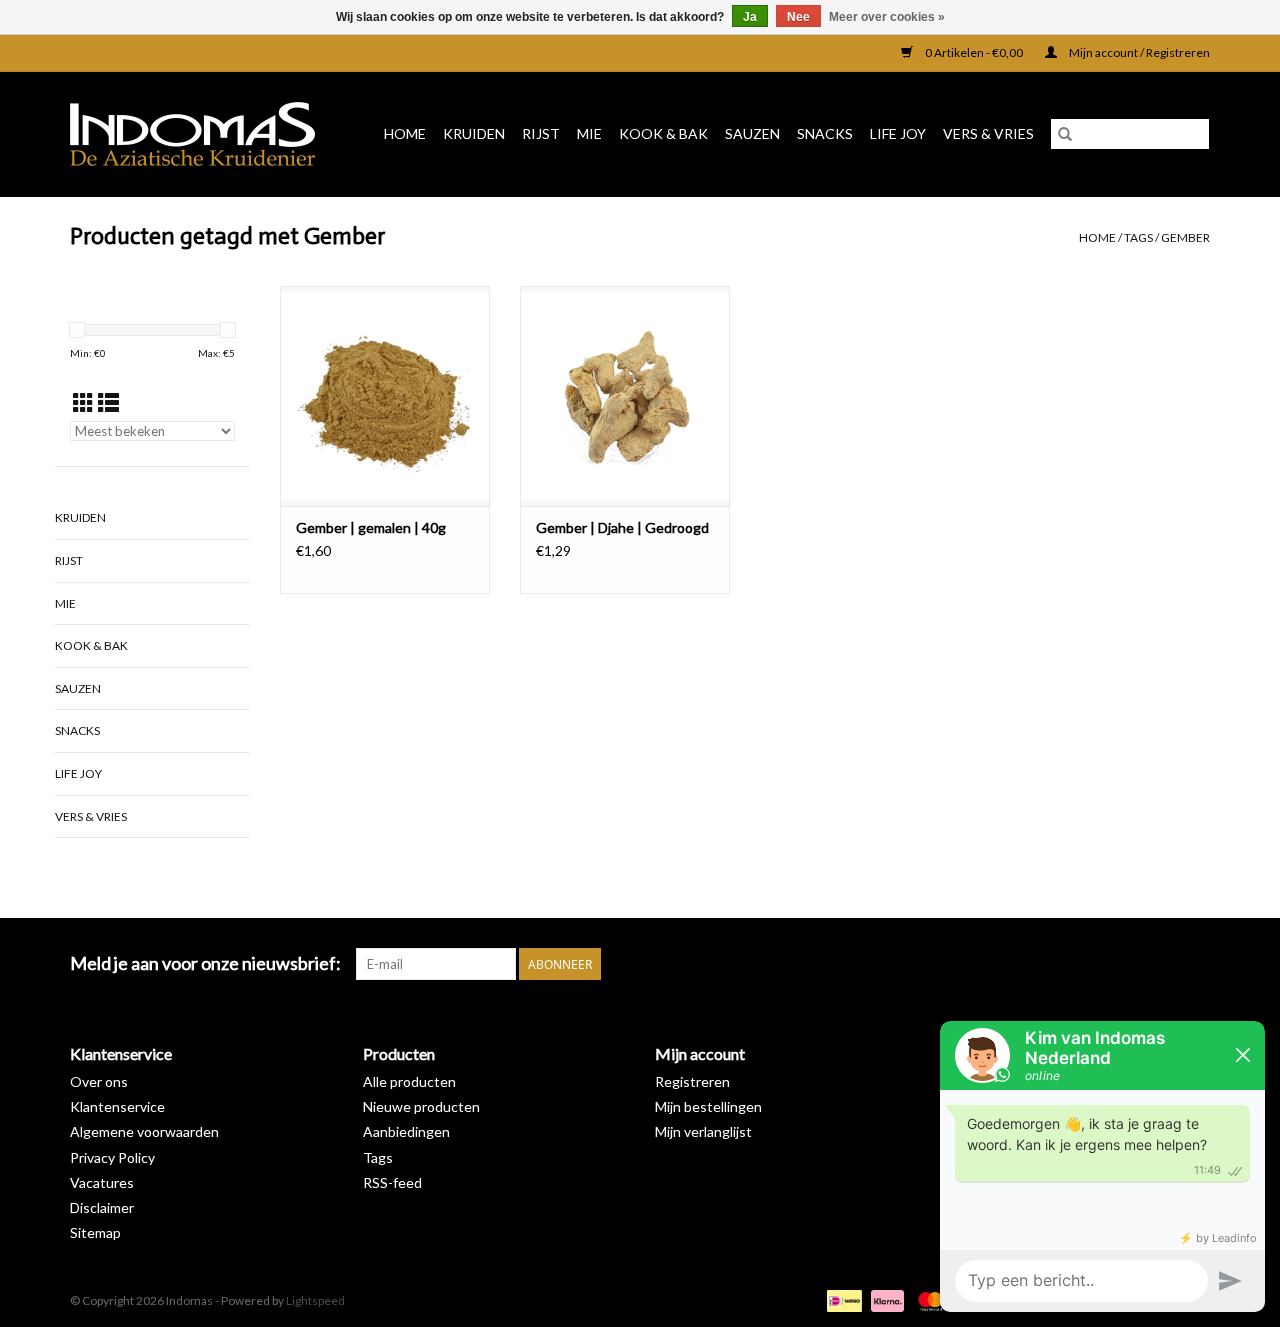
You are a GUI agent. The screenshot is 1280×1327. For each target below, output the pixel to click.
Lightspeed (315, 1300)
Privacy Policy (112, 1157)
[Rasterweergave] (83, 402)
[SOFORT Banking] (885, 1299)
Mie (589, 133)
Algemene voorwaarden (144, 1131)
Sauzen (752, 133)
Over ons (99, 1081)
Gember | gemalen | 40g (371, 527)
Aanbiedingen (406, 1131)
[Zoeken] (1065, 134)
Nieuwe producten (421, 1106)
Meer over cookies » (887, 17)
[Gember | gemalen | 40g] (385, 396)
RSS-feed (392, 1182)
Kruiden (474, 133)
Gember (1185, 237)
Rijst (541, 133)
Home (405, 133)
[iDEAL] (841, 1299)
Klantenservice (117, 1106)
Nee (798, 17)
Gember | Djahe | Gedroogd (622, 527)
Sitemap (95, 1232)
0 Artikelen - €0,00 (974, 52)
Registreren (692, 1081)
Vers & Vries (988, 133)
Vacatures (102, 1182)
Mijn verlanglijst (703, 1131)
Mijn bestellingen (708, 1106)
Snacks (825, 133)
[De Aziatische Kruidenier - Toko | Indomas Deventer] (199, 134)
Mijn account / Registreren (1138, 52)
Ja (750, 17)
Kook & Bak (663, 133)
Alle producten (409, 1081)
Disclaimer (102, 1207)
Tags (1138, 237)
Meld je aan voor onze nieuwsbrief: (205, 963)
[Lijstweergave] (108, 402)
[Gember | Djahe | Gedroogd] (625, 396)
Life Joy (898, 133)
